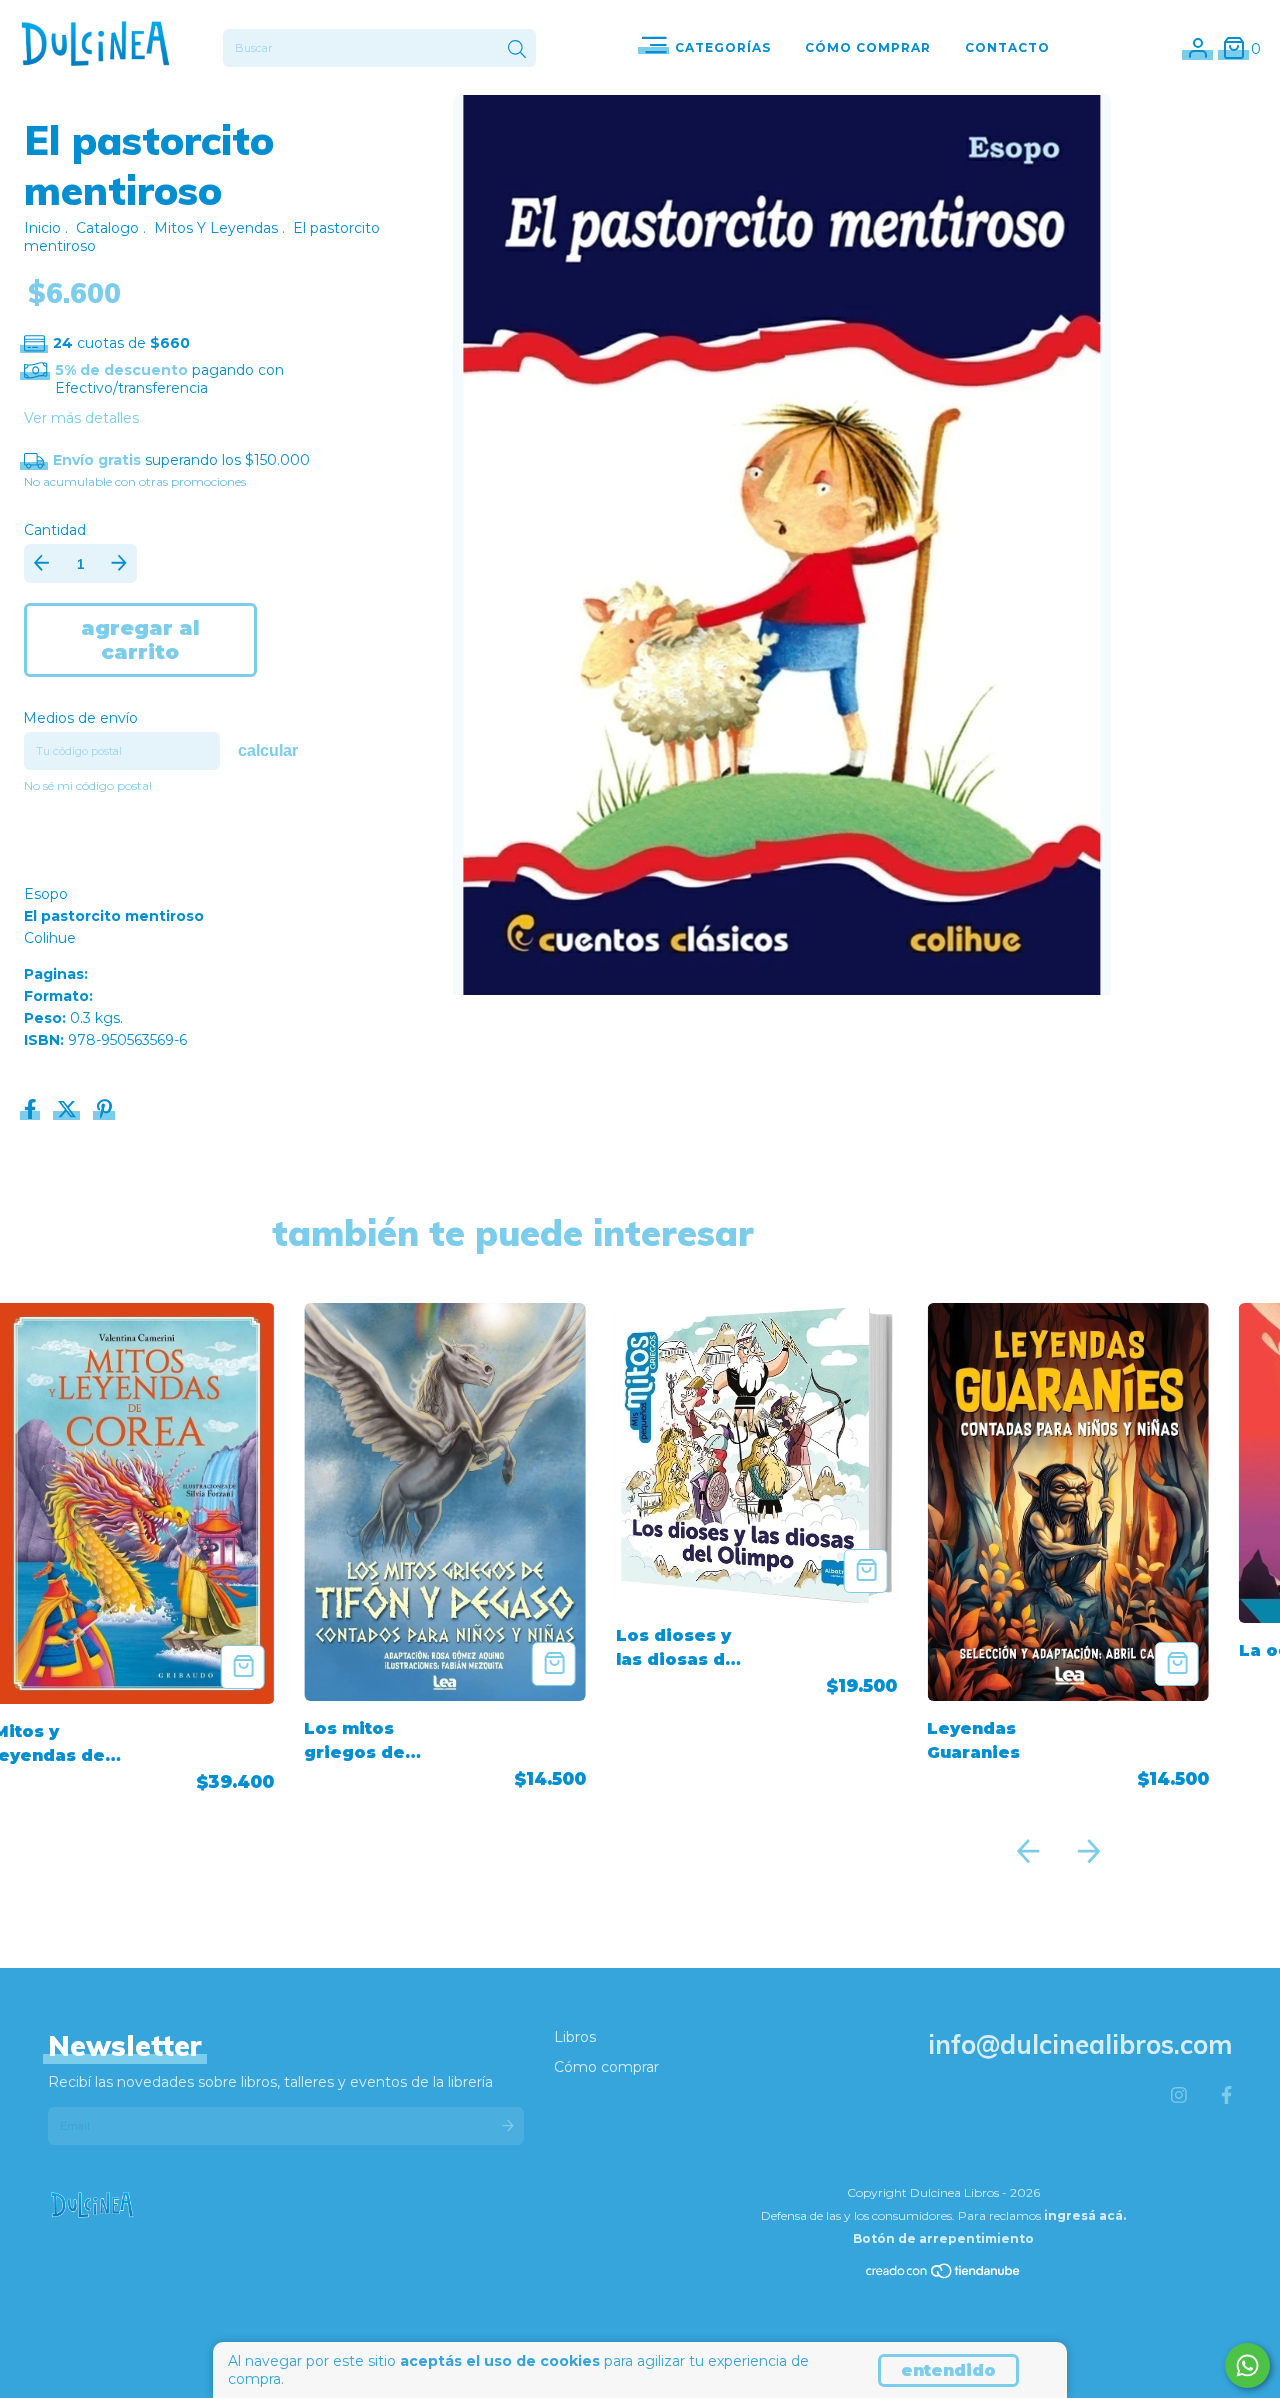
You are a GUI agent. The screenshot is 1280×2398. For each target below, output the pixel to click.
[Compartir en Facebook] (32, 1111)
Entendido (948, 2370)
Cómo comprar (606, 2067)
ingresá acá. (1085, 2215)
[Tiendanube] (944, 2275)
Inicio (42, 228)
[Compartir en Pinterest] (104, 1111)
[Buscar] (517, 50)
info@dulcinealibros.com (1080, 2044)
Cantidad (55, 530)
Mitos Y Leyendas (216, 228)
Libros (575, 2037)
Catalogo (107, 228)
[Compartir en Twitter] (69, 1111)
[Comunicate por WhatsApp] (1247, 2365)
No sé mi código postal (88, 785)
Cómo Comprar (868, 47)
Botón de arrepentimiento (943, 2238)
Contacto (1007, 47)
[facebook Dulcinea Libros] (1226, 2096)
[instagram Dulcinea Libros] (1179, 2096)
